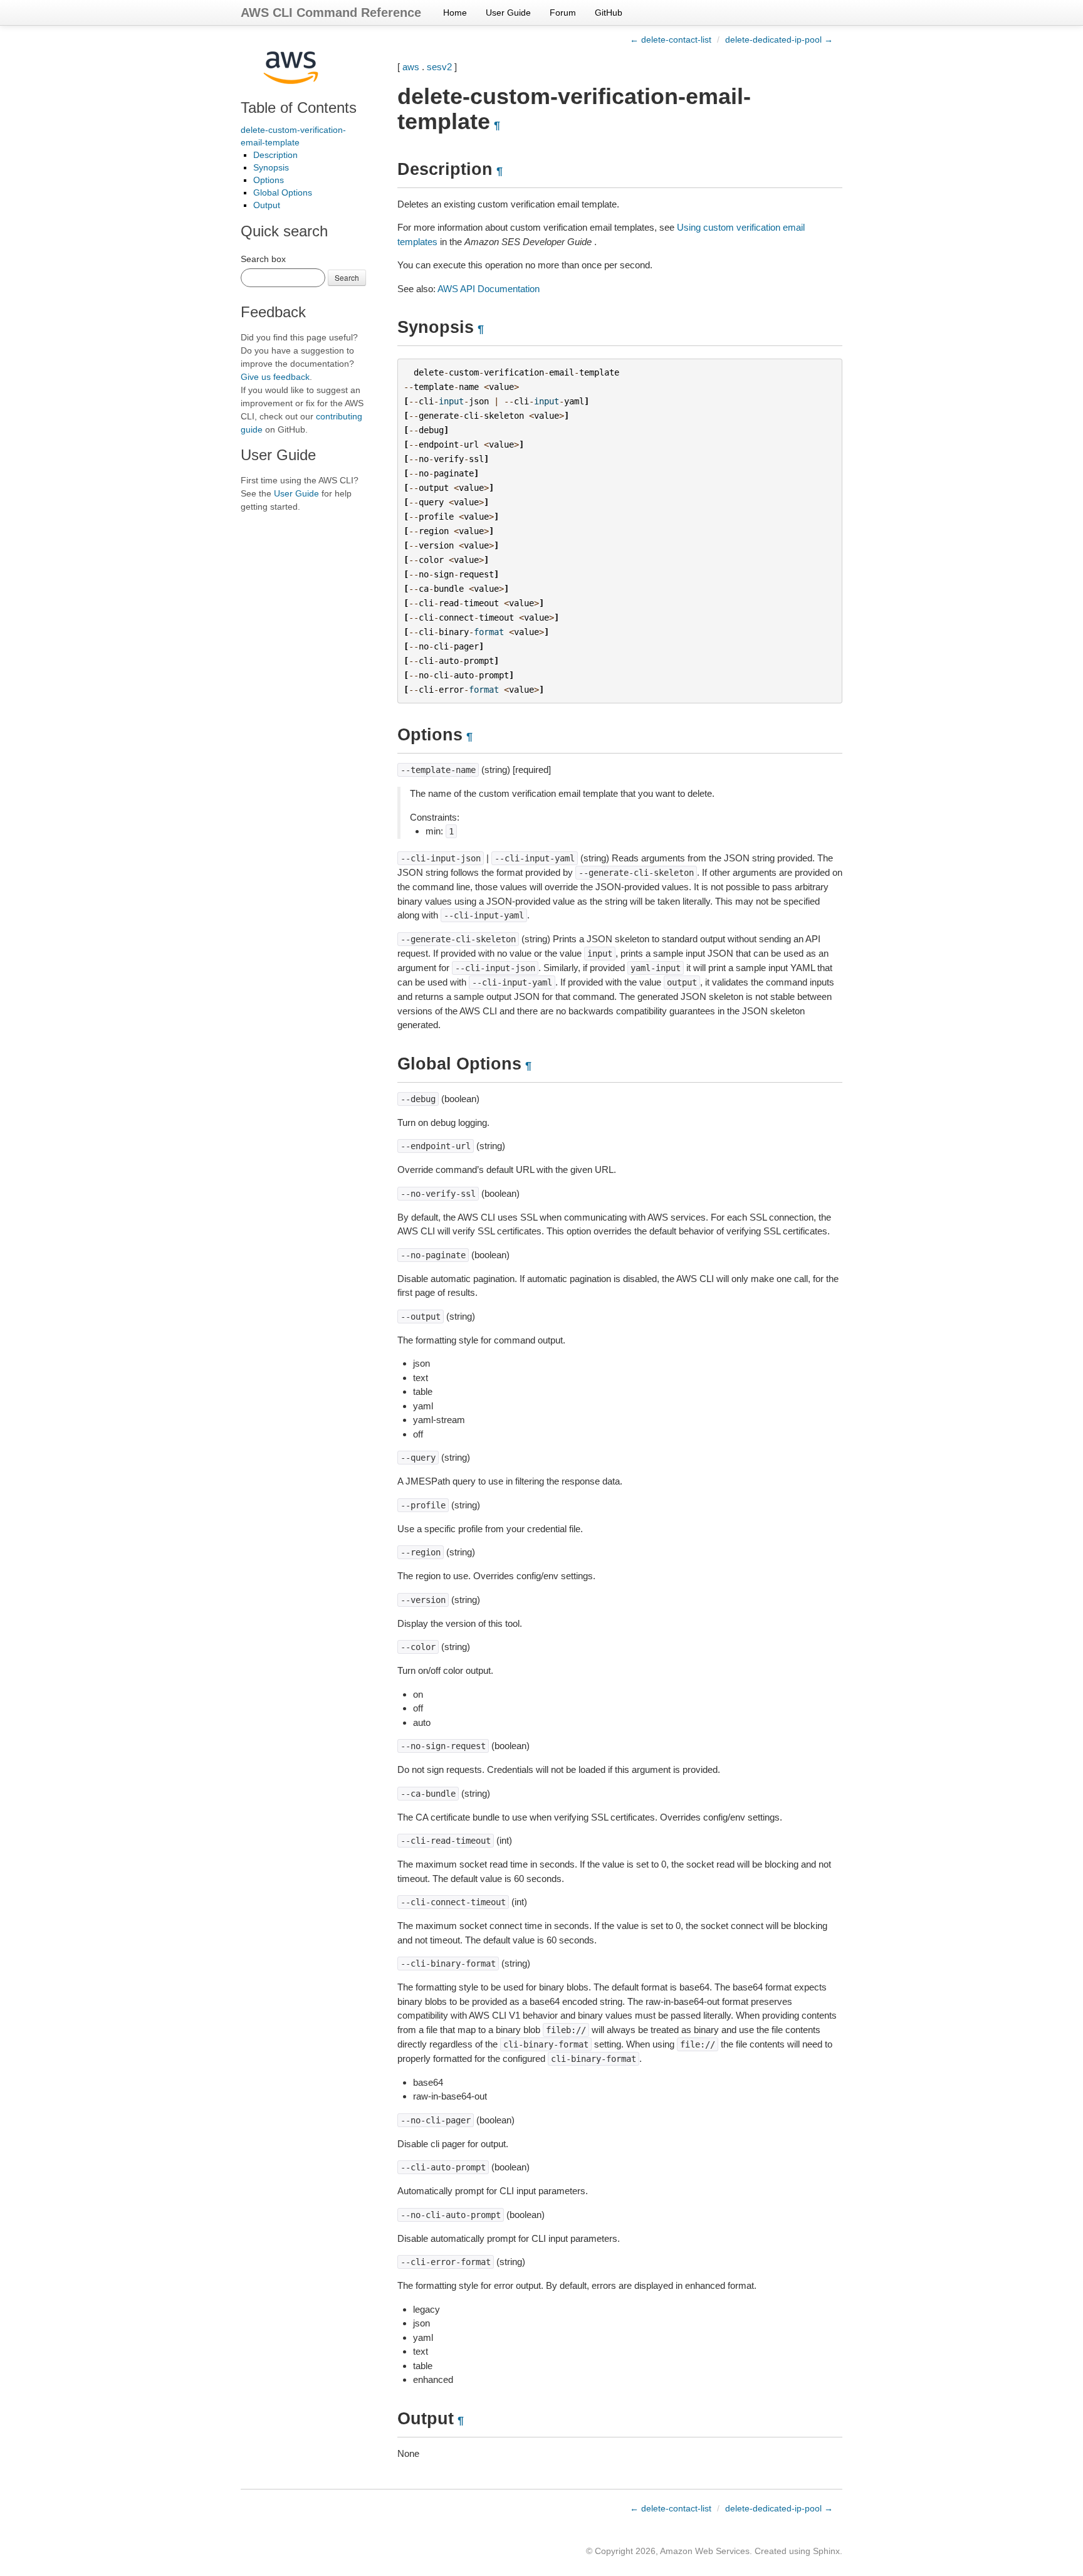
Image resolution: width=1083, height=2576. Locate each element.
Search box (263, 259)
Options (269, 180)
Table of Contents (299, 108)
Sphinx (826, 2551)
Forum (563, 13)
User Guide (508, 13)
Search (347, 277)
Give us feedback (275, 377)
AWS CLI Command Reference (331, 13)
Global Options (283, 192)
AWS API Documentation (489, 289)
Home (455, 13)
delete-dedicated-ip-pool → (779, 39)
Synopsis (271, 167)
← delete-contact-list (671, 39)
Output (267, 205)
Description (275, 155)
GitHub (609, 13)
